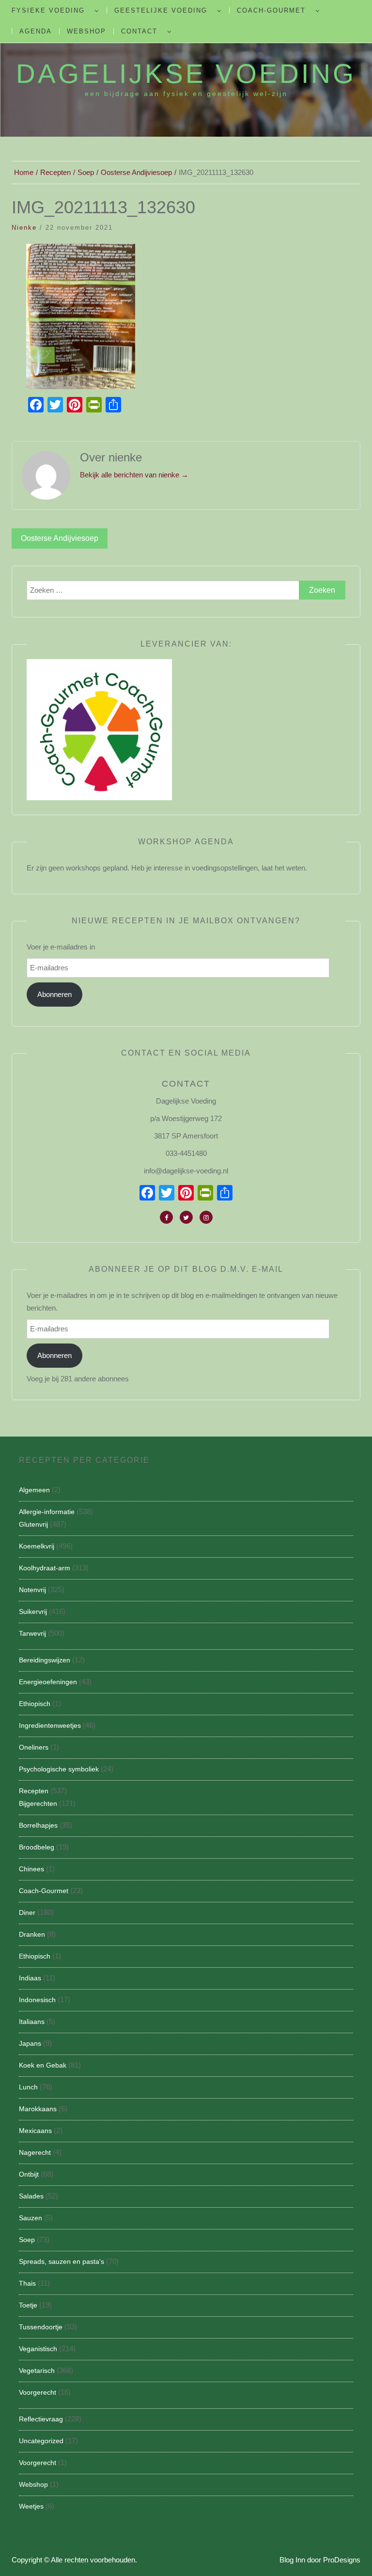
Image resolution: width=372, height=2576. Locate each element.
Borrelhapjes (38, 1825)
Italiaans (32, 2022)
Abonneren (54, 994)
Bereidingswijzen (45, 1660)
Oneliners (34, 1747)
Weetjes (31, 2506)
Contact (139, 31)
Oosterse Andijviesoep (60, 538)
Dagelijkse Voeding (186, 74)
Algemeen (34, 1490)
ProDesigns (342, 2560)
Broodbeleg (37, 1847)
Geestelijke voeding (161, 10)
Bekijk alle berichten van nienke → (134, 475)
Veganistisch (38, 2349)
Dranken (32, 1934)
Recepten (34, 1791)
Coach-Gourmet (271, 10)
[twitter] (186, 1217)
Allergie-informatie (47, 1512)
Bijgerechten (38, 1803)
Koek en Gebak (43, 2065)
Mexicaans (35, 2131)
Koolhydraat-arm (45, 1568)
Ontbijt (29, 2174)
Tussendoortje (41, 2327)
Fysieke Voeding (48, 10)
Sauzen (31, 2218)
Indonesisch (37, 2000)
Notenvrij (32, 1590)
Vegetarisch (37, 2371)
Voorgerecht (38, 2392)
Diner (27, 1912)
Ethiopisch (35, 1704)
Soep (27, 2240)
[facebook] (166, 1217)
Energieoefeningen (48, 1682)
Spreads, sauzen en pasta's (62, 2261)
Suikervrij (33, 1612)
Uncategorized (41, 2441)
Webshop (86, 31)
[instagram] (206, 1217)
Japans (30, 2043)
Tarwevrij (32, 1633)
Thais (27, 2283)
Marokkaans (38, 2109)
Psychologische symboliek (59, 1769)
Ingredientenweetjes (50, 1725)
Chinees (31, 1869)
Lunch (28, 2087)
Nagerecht (35, 2152)
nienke (24, 228)
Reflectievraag (41, 2419)
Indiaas (30, 1978)
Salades (31, 2196)
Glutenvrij (33, 1524)
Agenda (36, 31)
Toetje (28, 2305)
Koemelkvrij (37, 1546)
